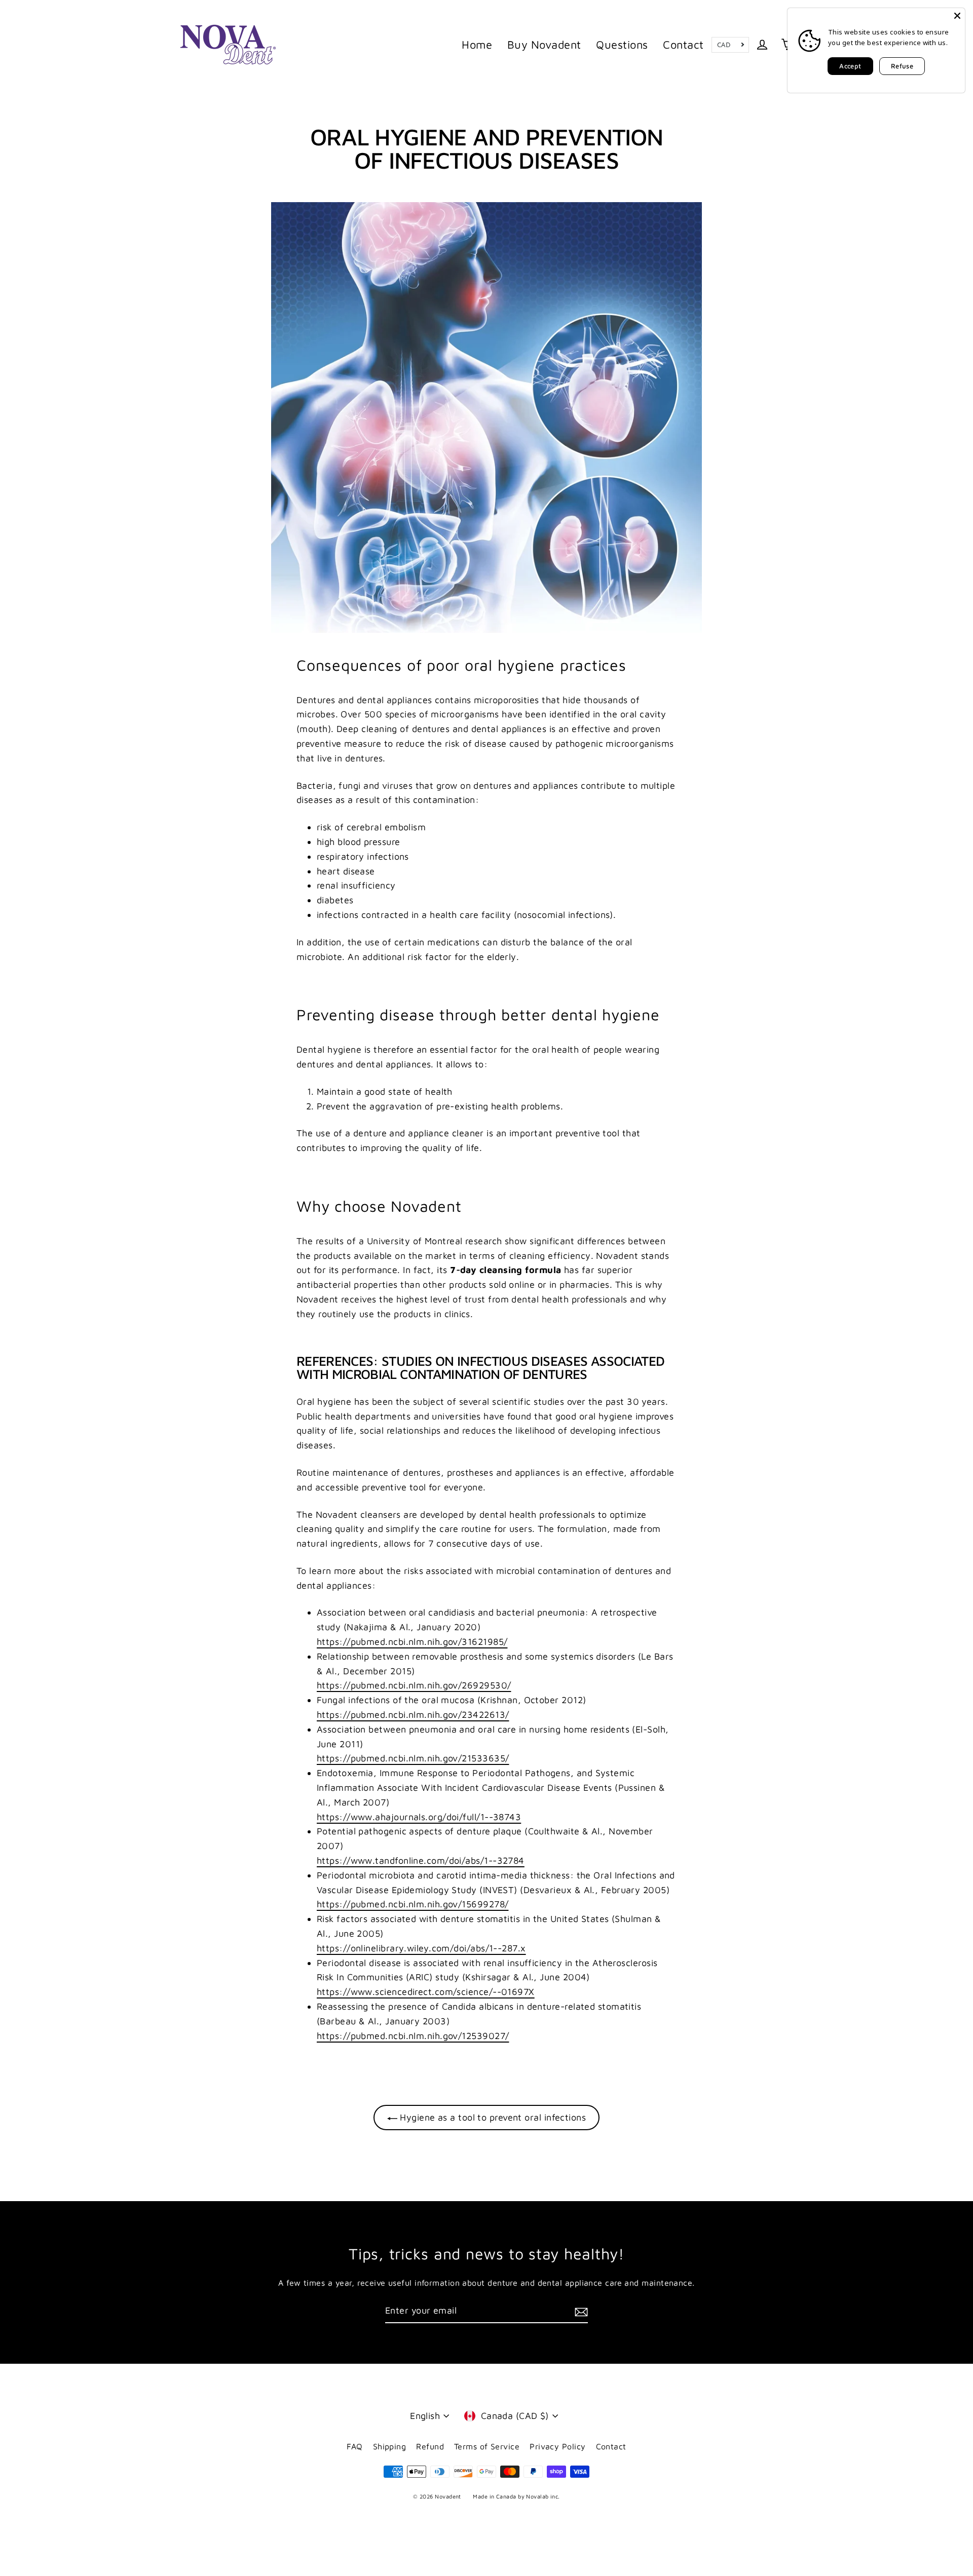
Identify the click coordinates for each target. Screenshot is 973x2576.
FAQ (354, 2446)
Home (477, 45)
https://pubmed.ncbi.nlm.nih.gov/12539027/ (413, 2036)
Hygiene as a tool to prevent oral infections (492, 2117)
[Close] (957, 16)
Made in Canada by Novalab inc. (516, 2496)
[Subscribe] (580, 2311)
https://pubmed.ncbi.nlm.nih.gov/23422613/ (413, 1715)
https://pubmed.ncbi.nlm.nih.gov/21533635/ (413, 1758)
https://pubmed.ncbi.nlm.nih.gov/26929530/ (414, 1685)
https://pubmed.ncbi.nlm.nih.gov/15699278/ (413, 1904)
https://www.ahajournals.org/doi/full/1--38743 (419, 1817)
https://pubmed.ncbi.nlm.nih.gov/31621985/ (412, 1642)
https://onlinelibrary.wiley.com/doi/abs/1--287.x (421, 1948)
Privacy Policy (557, 2446)
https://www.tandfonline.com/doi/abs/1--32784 (421, 1860)
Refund (430, 2446)
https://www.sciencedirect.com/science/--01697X (426, 1992)
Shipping (390, 2446)
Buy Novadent (544, 45)
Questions (622, 45)
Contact (683, 45)
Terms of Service (487, 2446)
